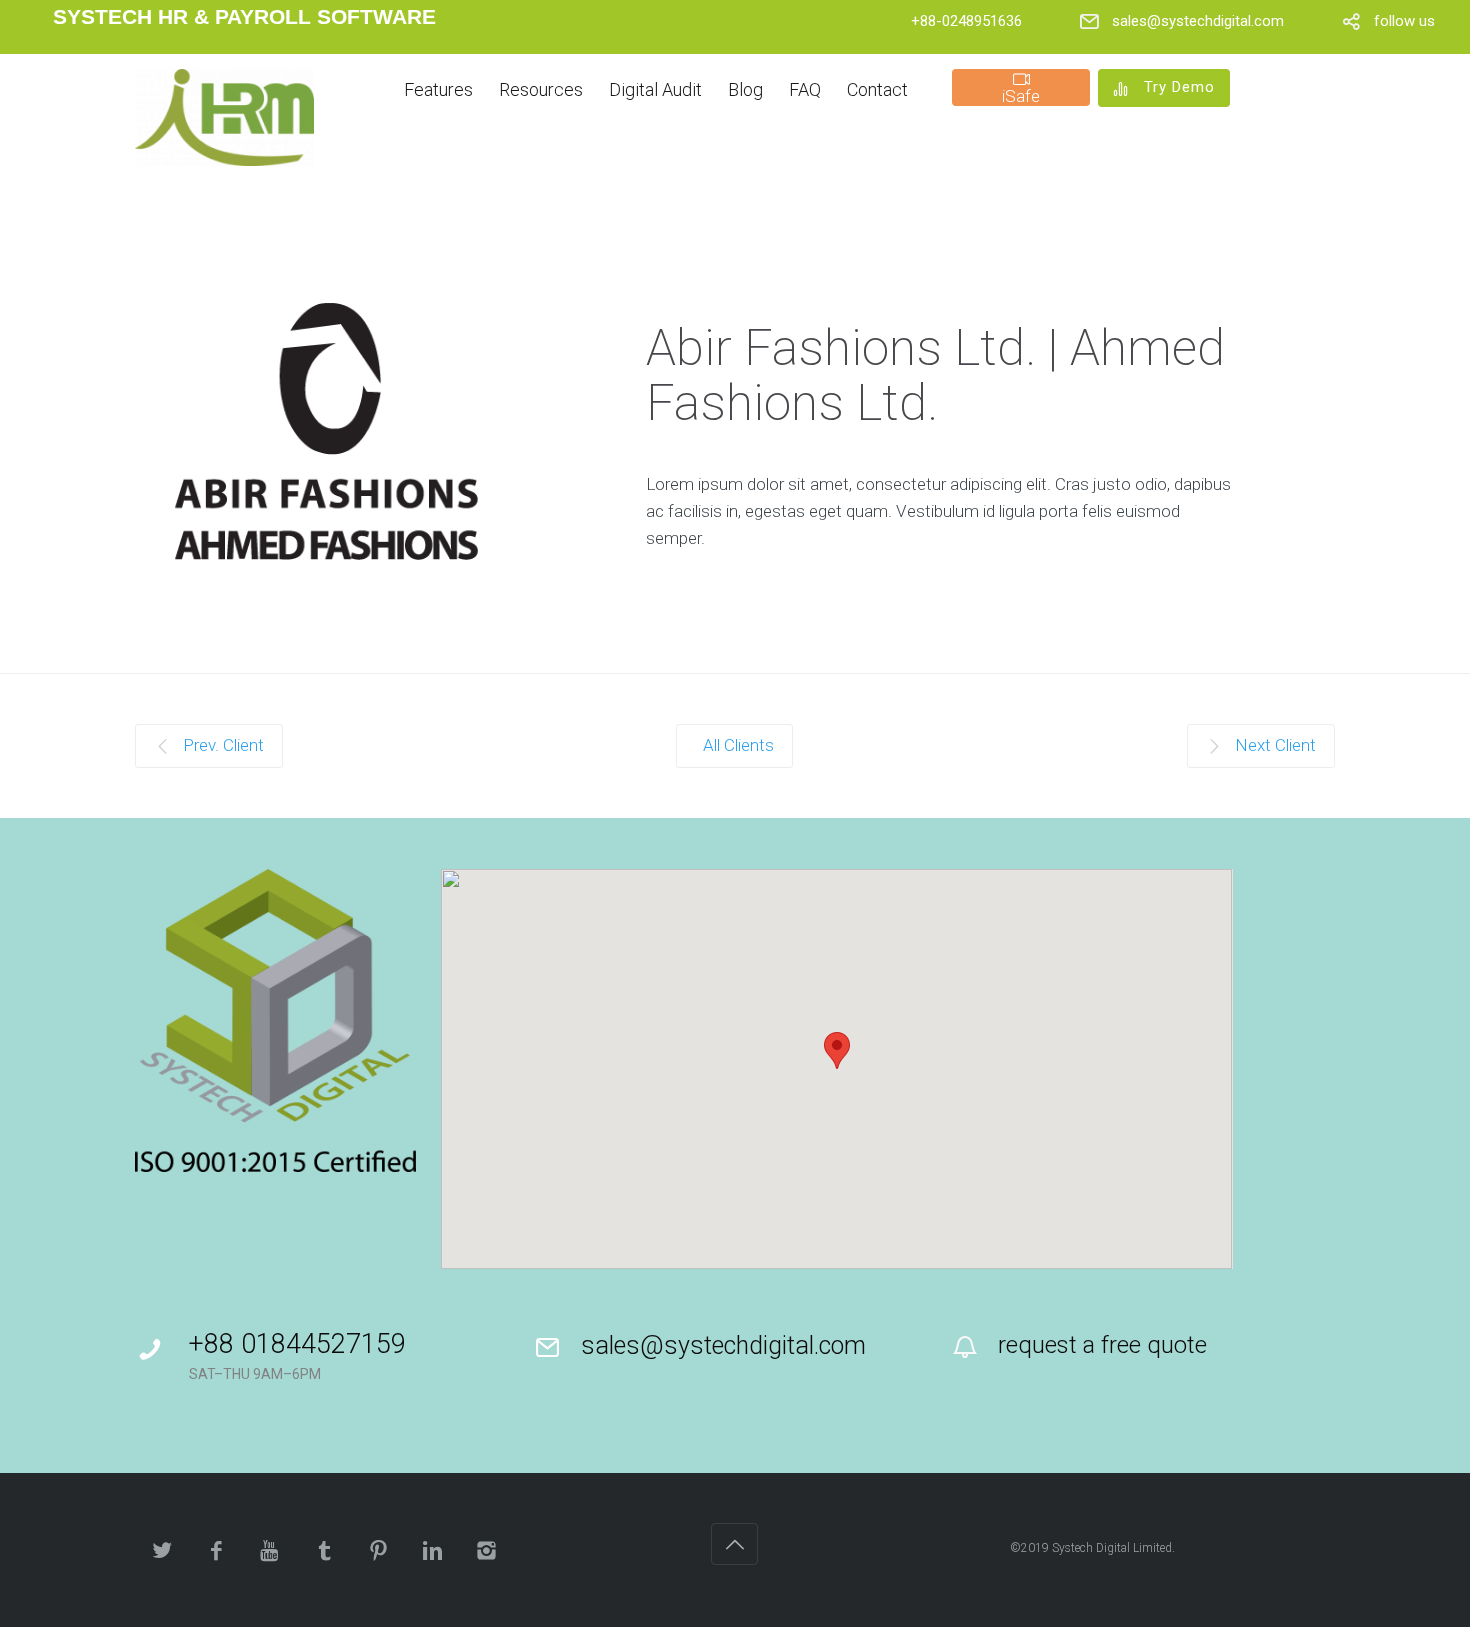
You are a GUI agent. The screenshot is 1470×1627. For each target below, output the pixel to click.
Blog (745, 89)
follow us (1404, 21)
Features (438, 89)
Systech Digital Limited (1112, 1548)
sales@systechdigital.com (1198, 21)
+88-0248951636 (966, 21)
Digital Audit (655, 89)
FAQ (805, 89)
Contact (877, 89)
